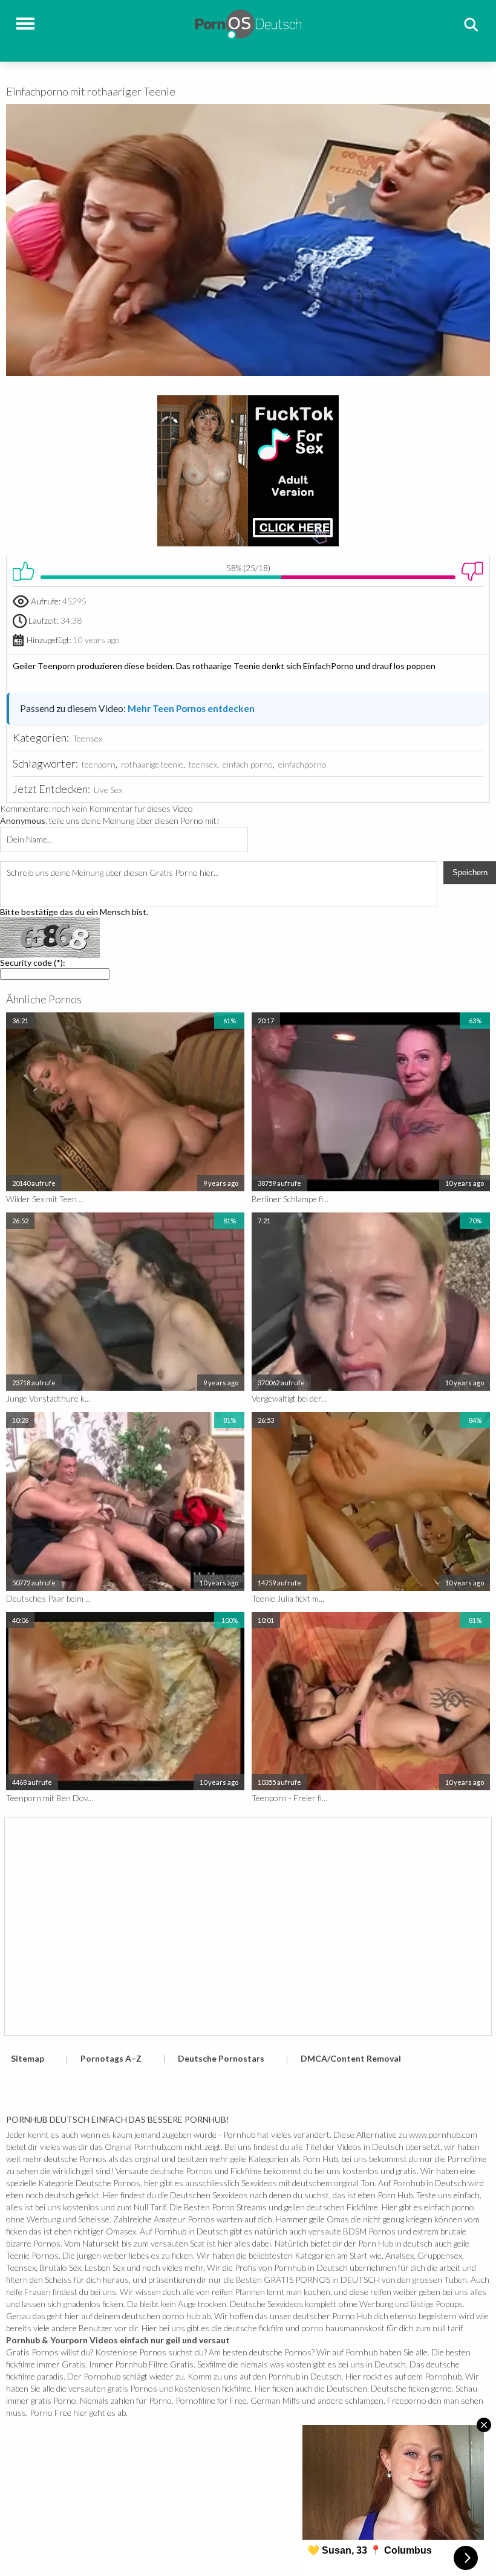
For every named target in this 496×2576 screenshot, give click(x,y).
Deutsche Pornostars (221, 2058)
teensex (203, 764)
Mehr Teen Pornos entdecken (191, 708)
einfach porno (248, 764)
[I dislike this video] (472, 571)
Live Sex (108, 790)
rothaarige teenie (152, 764)
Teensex (87, 738)
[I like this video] (24, 571)
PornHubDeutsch (248, 23)
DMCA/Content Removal (351, 2058)
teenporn (99, 764)
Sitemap (28, 2058)
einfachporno (302, 764)
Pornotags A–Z (111, 2058)
